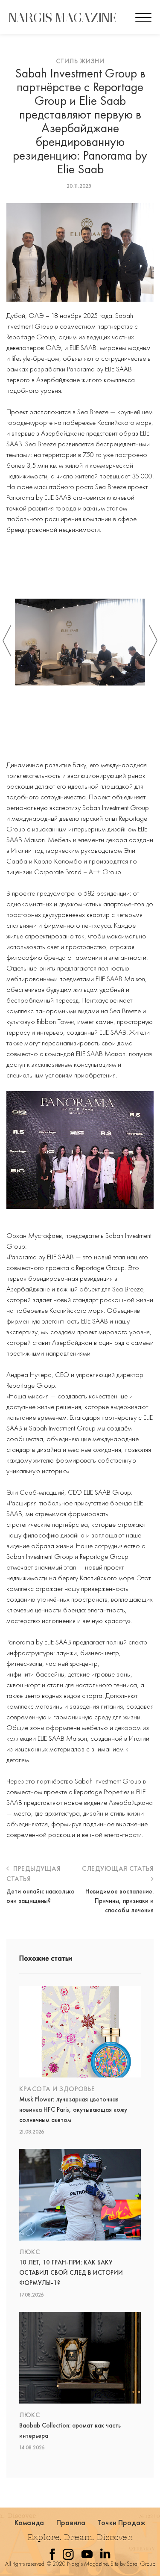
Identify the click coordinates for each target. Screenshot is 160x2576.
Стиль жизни (80, 61)
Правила (71, 2522)
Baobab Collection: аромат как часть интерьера (70, 2431)
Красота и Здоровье (57, 2089)
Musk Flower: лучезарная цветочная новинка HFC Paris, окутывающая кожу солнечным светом (73, 2110)
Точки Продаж (122, 2522)
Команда (29, 2522)
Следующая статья (118, 1868)
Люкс (29, 2252)
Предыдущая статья (33, 1874)
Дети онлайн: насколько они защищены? (41, 1896)
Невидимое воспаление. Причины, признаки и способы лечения (119, 1901)
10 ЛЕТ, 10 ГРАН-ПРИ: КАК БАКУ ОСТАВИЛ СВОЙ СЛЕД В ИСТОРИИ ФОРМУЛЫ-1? (71, 2273)
